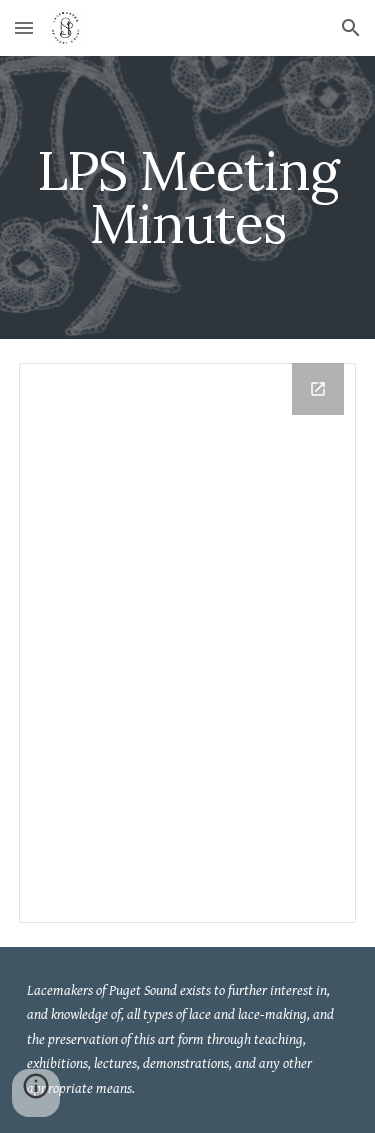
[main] (188, 197)
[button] (24, 27)
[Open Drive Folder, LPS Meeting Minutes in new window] (318, 389)
